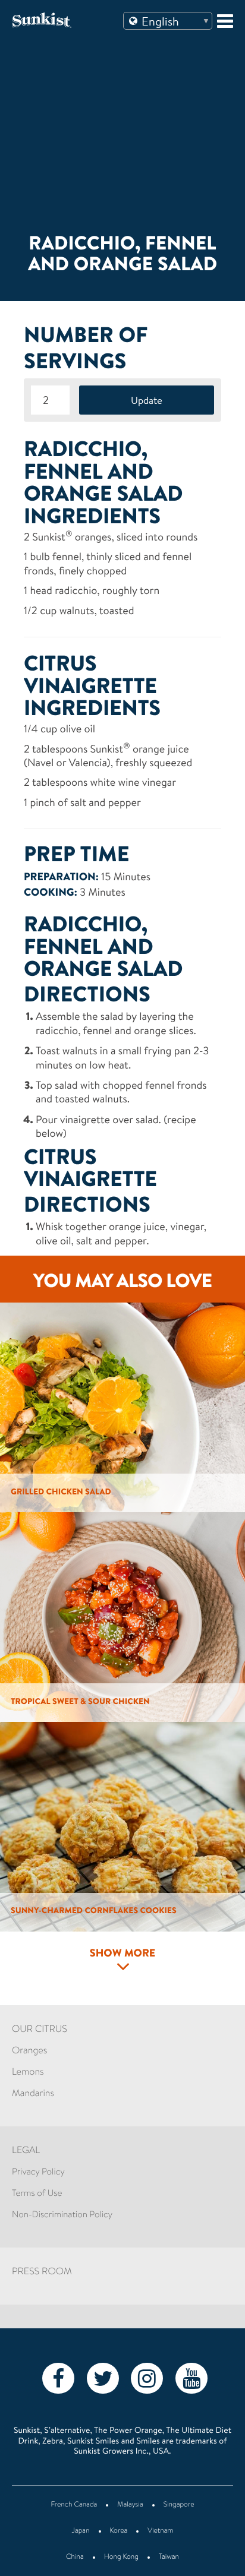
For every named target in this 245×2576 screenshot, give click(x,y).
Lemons (28, 2073)
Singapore (179, 2505)
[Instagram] (147, 2378)
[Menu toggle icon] (225, 21)
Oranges (29, 2052)
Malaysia (130, 2505)
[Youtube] (191, 2378)
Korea (119, 2531)
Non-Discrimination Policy (62, 2215)
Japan (81, 2531)
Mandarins (33, 2094)
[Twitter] (103, 2378)
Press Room (42, 2272)
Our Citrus (40, 2030)
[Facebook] (58, 2378)
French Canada (74, 2505)
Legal (26, 2151)
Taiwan (169, 2558)
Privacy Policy (38, 2172)
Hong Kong (121, 2558)
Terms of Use (37, 2194)
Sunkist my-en (61, 20)
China (75, 2558)
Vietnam (160, 2531)
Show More (123, 1954)
